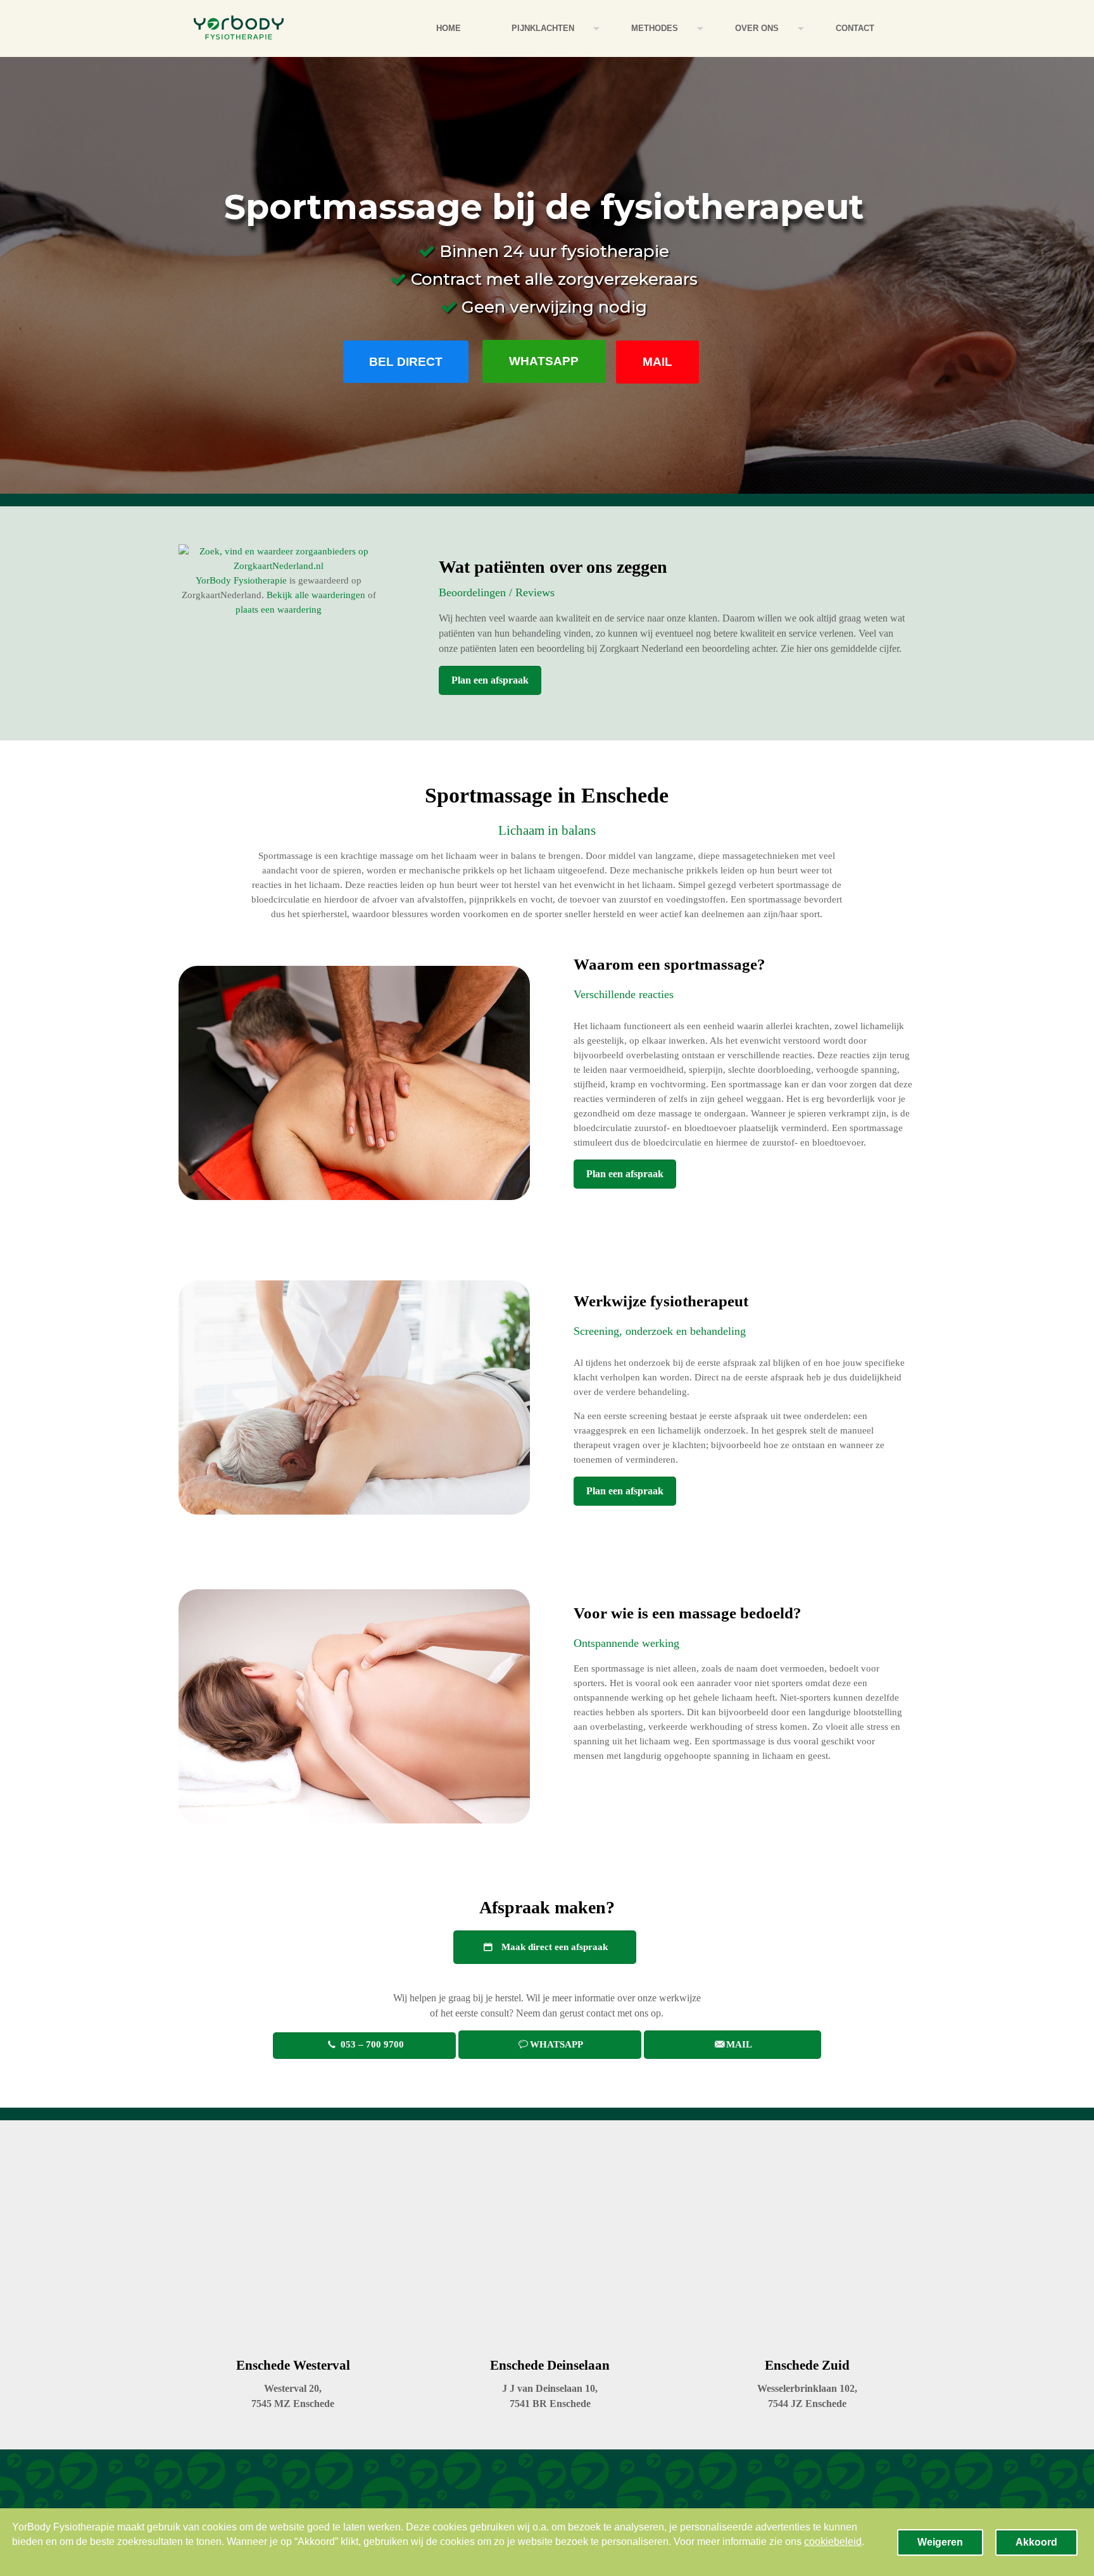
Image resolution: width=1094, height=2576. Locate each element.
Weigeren (940, 2542)
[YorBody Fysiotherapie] (239, 28)
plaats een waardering (279, 610)
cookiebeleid (833, 2542)
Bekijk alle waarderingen (316, 595)
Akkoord (1036, 2542)
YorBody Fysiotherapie (241, 580)
